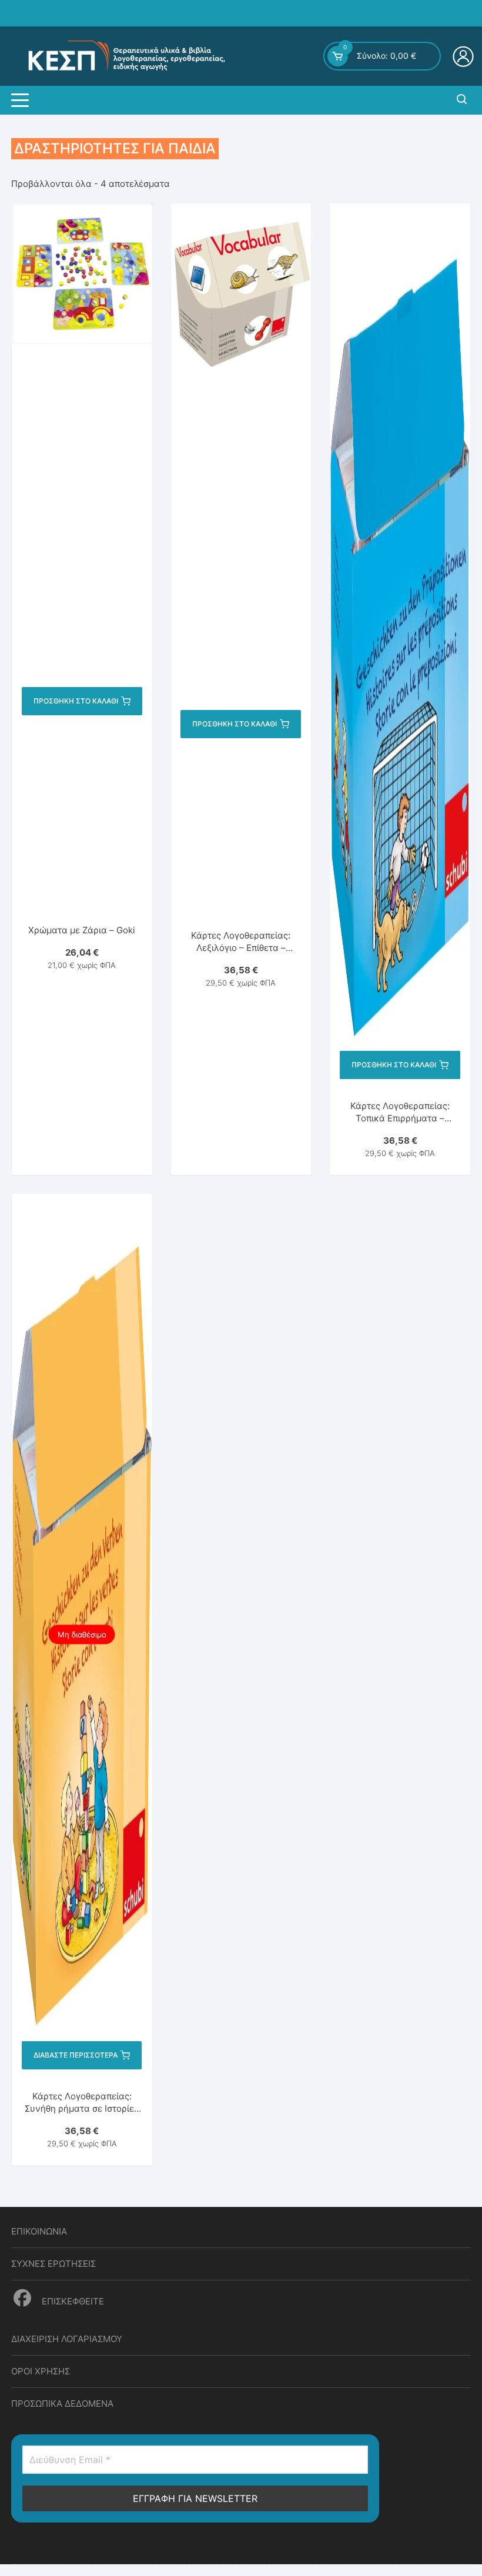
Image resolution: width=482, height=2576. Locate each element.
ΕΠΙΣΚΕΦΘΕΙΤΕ (72, 2301)
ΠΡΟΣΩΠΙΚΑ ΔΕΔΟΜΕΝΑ (62, 2404)
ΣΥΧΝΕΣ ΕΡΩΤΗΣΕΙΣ (53, 2264)
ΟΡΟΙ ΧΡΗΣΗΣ (41, 2371)
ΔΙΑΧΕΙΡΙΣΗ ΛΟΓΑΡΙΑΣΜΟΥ (67, 2339)
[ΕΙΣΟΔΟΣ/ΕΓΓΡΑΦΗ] (465, 56)
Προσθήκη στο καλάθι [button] (76, 701)
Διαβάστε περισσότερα (76, 2055)
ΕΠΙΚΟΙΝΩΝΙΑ (39, 2231)
